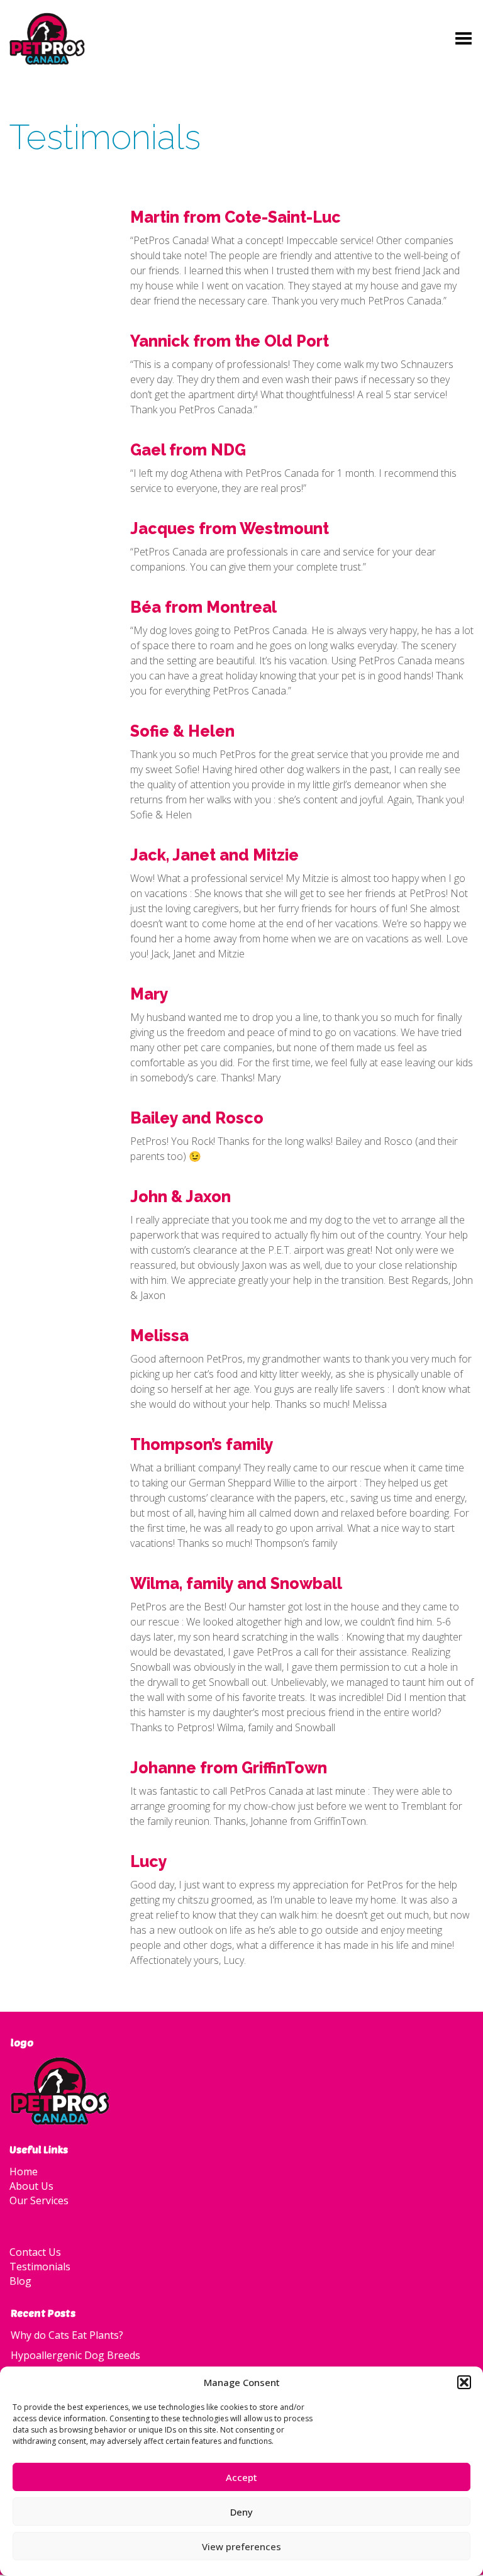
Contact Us (35, 2252)
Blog (20, 2281)
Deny (241, 2512)
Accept (241, 2477)
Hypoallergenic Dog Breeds (75, 2355)
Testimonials (40, 2267)
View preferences (241, 2546)
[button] (464, 2382)
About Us (31, 2186)
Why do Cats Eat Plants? (67, 2335)
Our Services (39, 2200)
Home (24, 2172)
